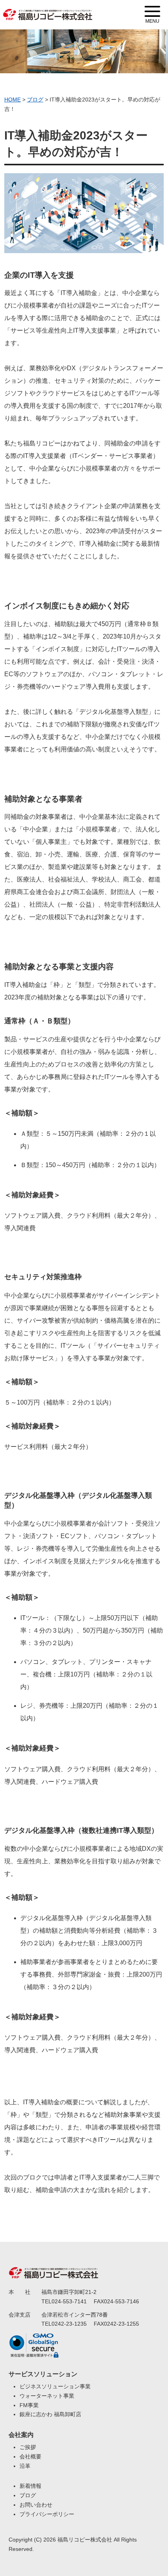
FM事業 (29, 2405)
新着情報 (30, 2486)
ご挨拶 (28, 2447)
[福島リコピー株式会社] (48, 10)
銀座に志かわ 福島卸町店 (50, 2414)
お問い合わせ (36, 2505)
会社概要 (30, 2457)
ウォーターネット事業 (47, 2396)
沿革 (25, 2466)
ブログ (28, 2495)
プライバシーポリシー (47, 2514)
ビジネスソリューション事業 (55, 2386)
